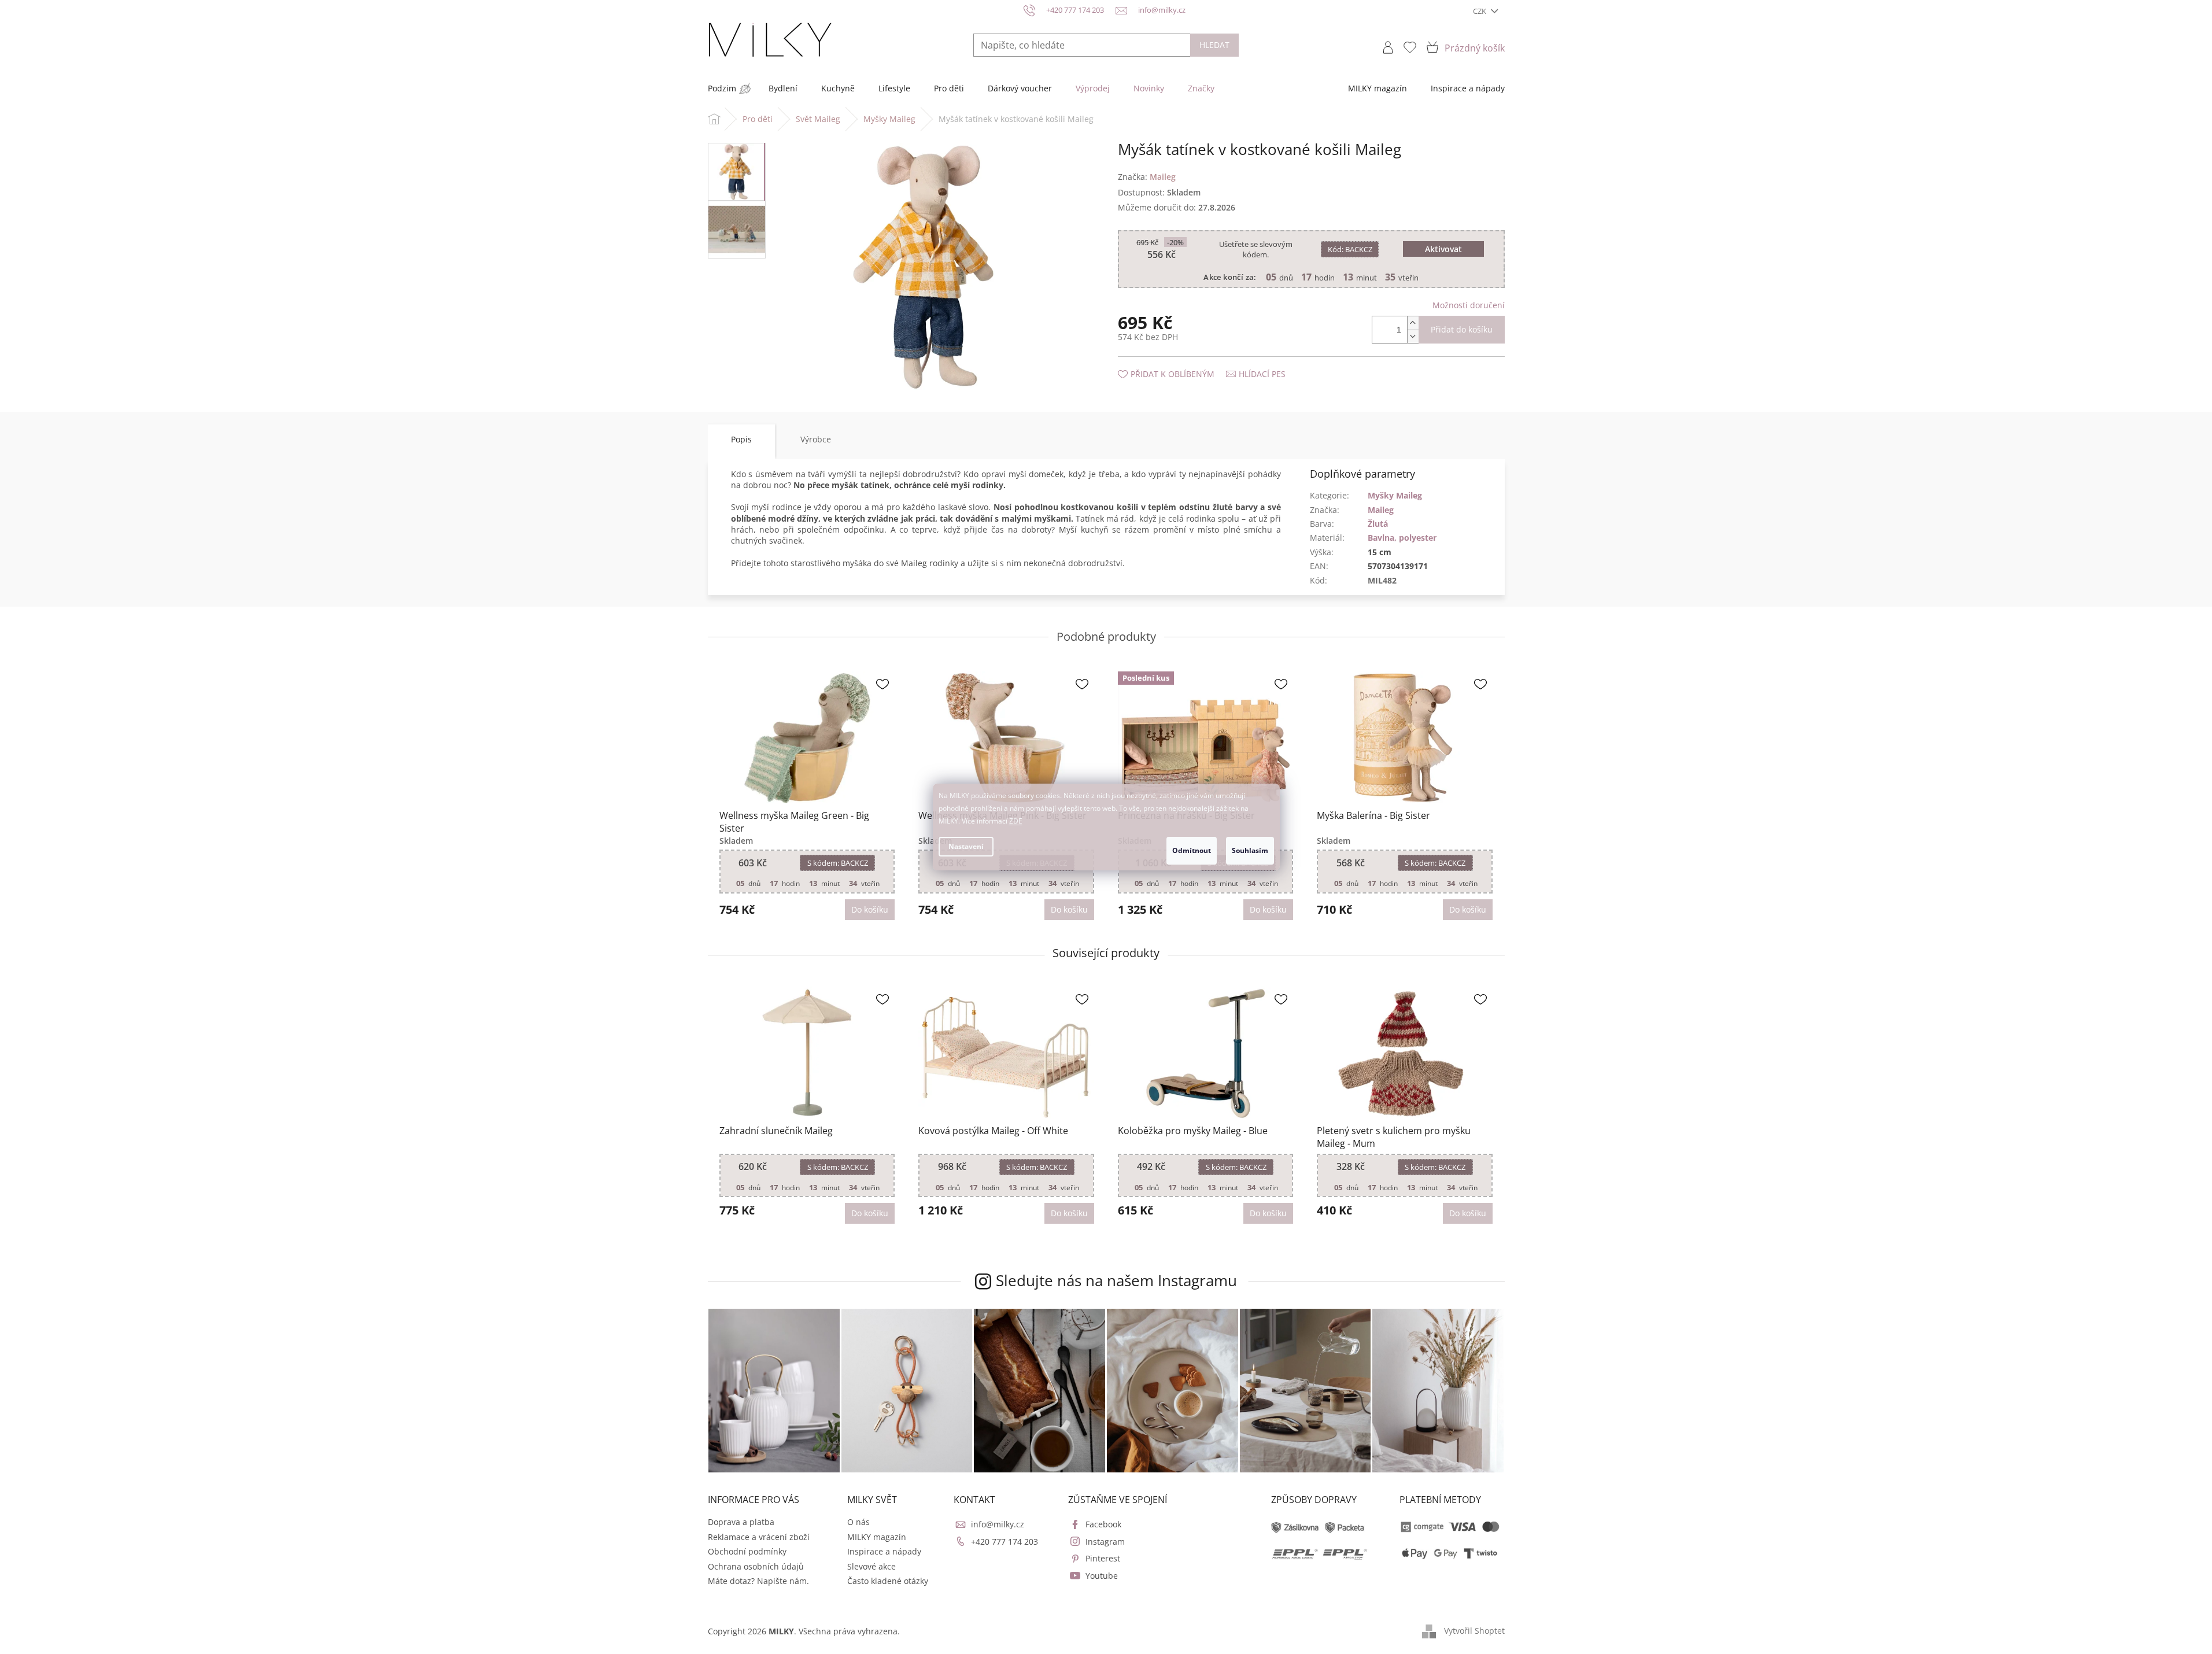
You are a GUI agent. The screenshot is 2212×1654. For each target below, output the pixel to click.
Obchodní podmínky (747, 1551)
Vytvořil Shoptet (1474, 1631)
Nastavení (966, 846)
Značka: (1147, 177)
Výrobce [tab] (816, 439)
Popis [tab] (741, 439)
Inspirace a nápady (884, 1551)
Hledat (1214, 45)
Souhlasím (1250, 850)
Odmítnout (1192, 850)
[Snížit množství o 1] (1413, 336)
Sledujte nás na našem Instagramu (1116, 1280)
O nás (858, 1522)
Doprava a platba (741, 1522)
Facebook (1103, 1524)
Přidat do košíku (1462, 329)
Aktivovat (1443, 249)
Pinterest (1103, 1558)
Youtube (1102, 1576)
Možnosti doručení (1469, 305)
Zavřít (1180, 362)
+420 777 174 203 (1005, 1542)
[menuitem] (722, 88)
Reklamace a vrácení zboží (759, 1537)
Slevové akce (871, 1566)
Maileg (1381, 510)
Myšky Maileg (1395, 495)
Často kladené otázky (888, 1581)
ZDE (1016, 821)
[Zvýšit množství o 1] (1413, 323)
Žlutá (1378, 524)
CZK (1480, 11)
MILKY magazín (877, 1537)
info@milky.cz (998, 1524)
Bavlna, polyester (1402, 538)
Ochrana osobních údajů (756, 1566)
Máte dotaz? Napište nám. (758, 1581)
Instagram (1105, 1542)
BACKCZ (1350, 249)
